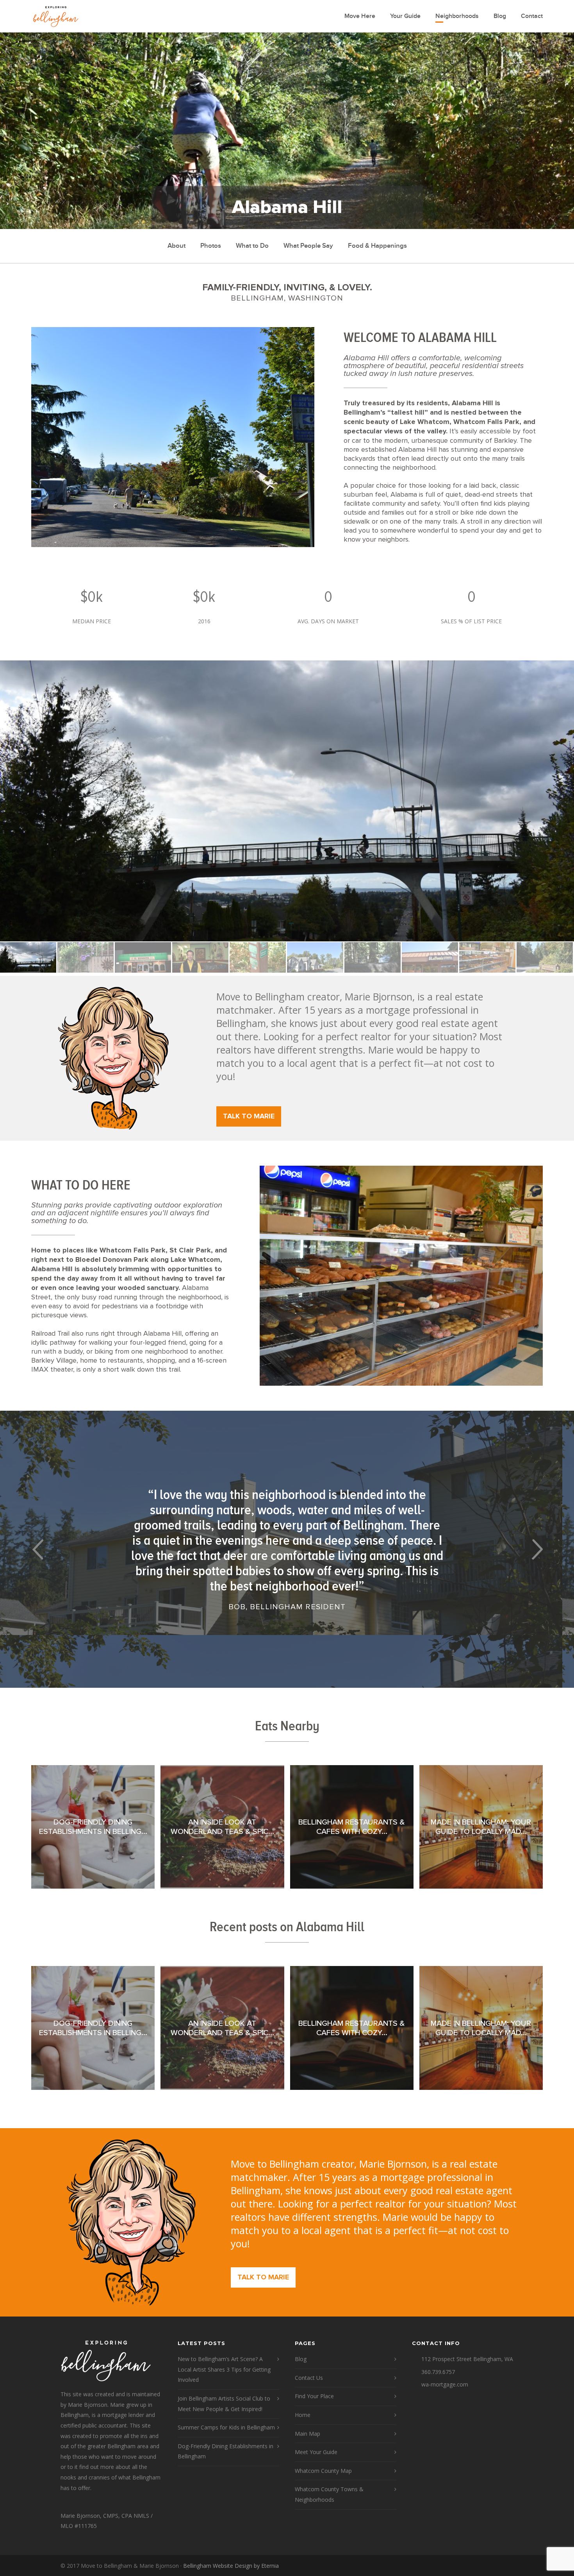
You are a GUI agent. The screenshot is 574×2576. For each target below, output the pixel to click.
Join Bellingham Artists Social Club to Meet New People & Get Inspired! (224, 2404)
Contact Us (309, 2378)
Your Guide (405, 16)
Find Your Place (314, 2396)
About (176, 246)
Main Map (307, 2434)
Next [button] (537, 1549)
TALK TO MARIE (249, 1116)
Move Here (360, 16)
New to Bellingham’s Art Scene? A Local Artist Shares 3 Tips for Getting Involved (224, 2369)
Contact (532, 16)
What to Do (252, 246)
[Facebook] (506, 2566)
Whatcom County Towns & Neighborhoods (329, 2494)
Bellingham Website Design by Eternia (231, 2566)
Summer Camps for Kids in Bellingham (226, 2427)
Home (303, 2415)
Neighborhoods (457, 16)
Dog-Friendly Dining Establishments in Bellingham (225, 2451)
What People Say (308, 246)
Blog (500, 16)
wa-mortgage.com (445, 2384)
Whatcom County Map (323, 2471)
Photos (211, 246)
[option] (287, 801)
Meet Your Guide (316, 2452)
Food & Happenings (377, 246)
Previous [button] (37, 1549)
